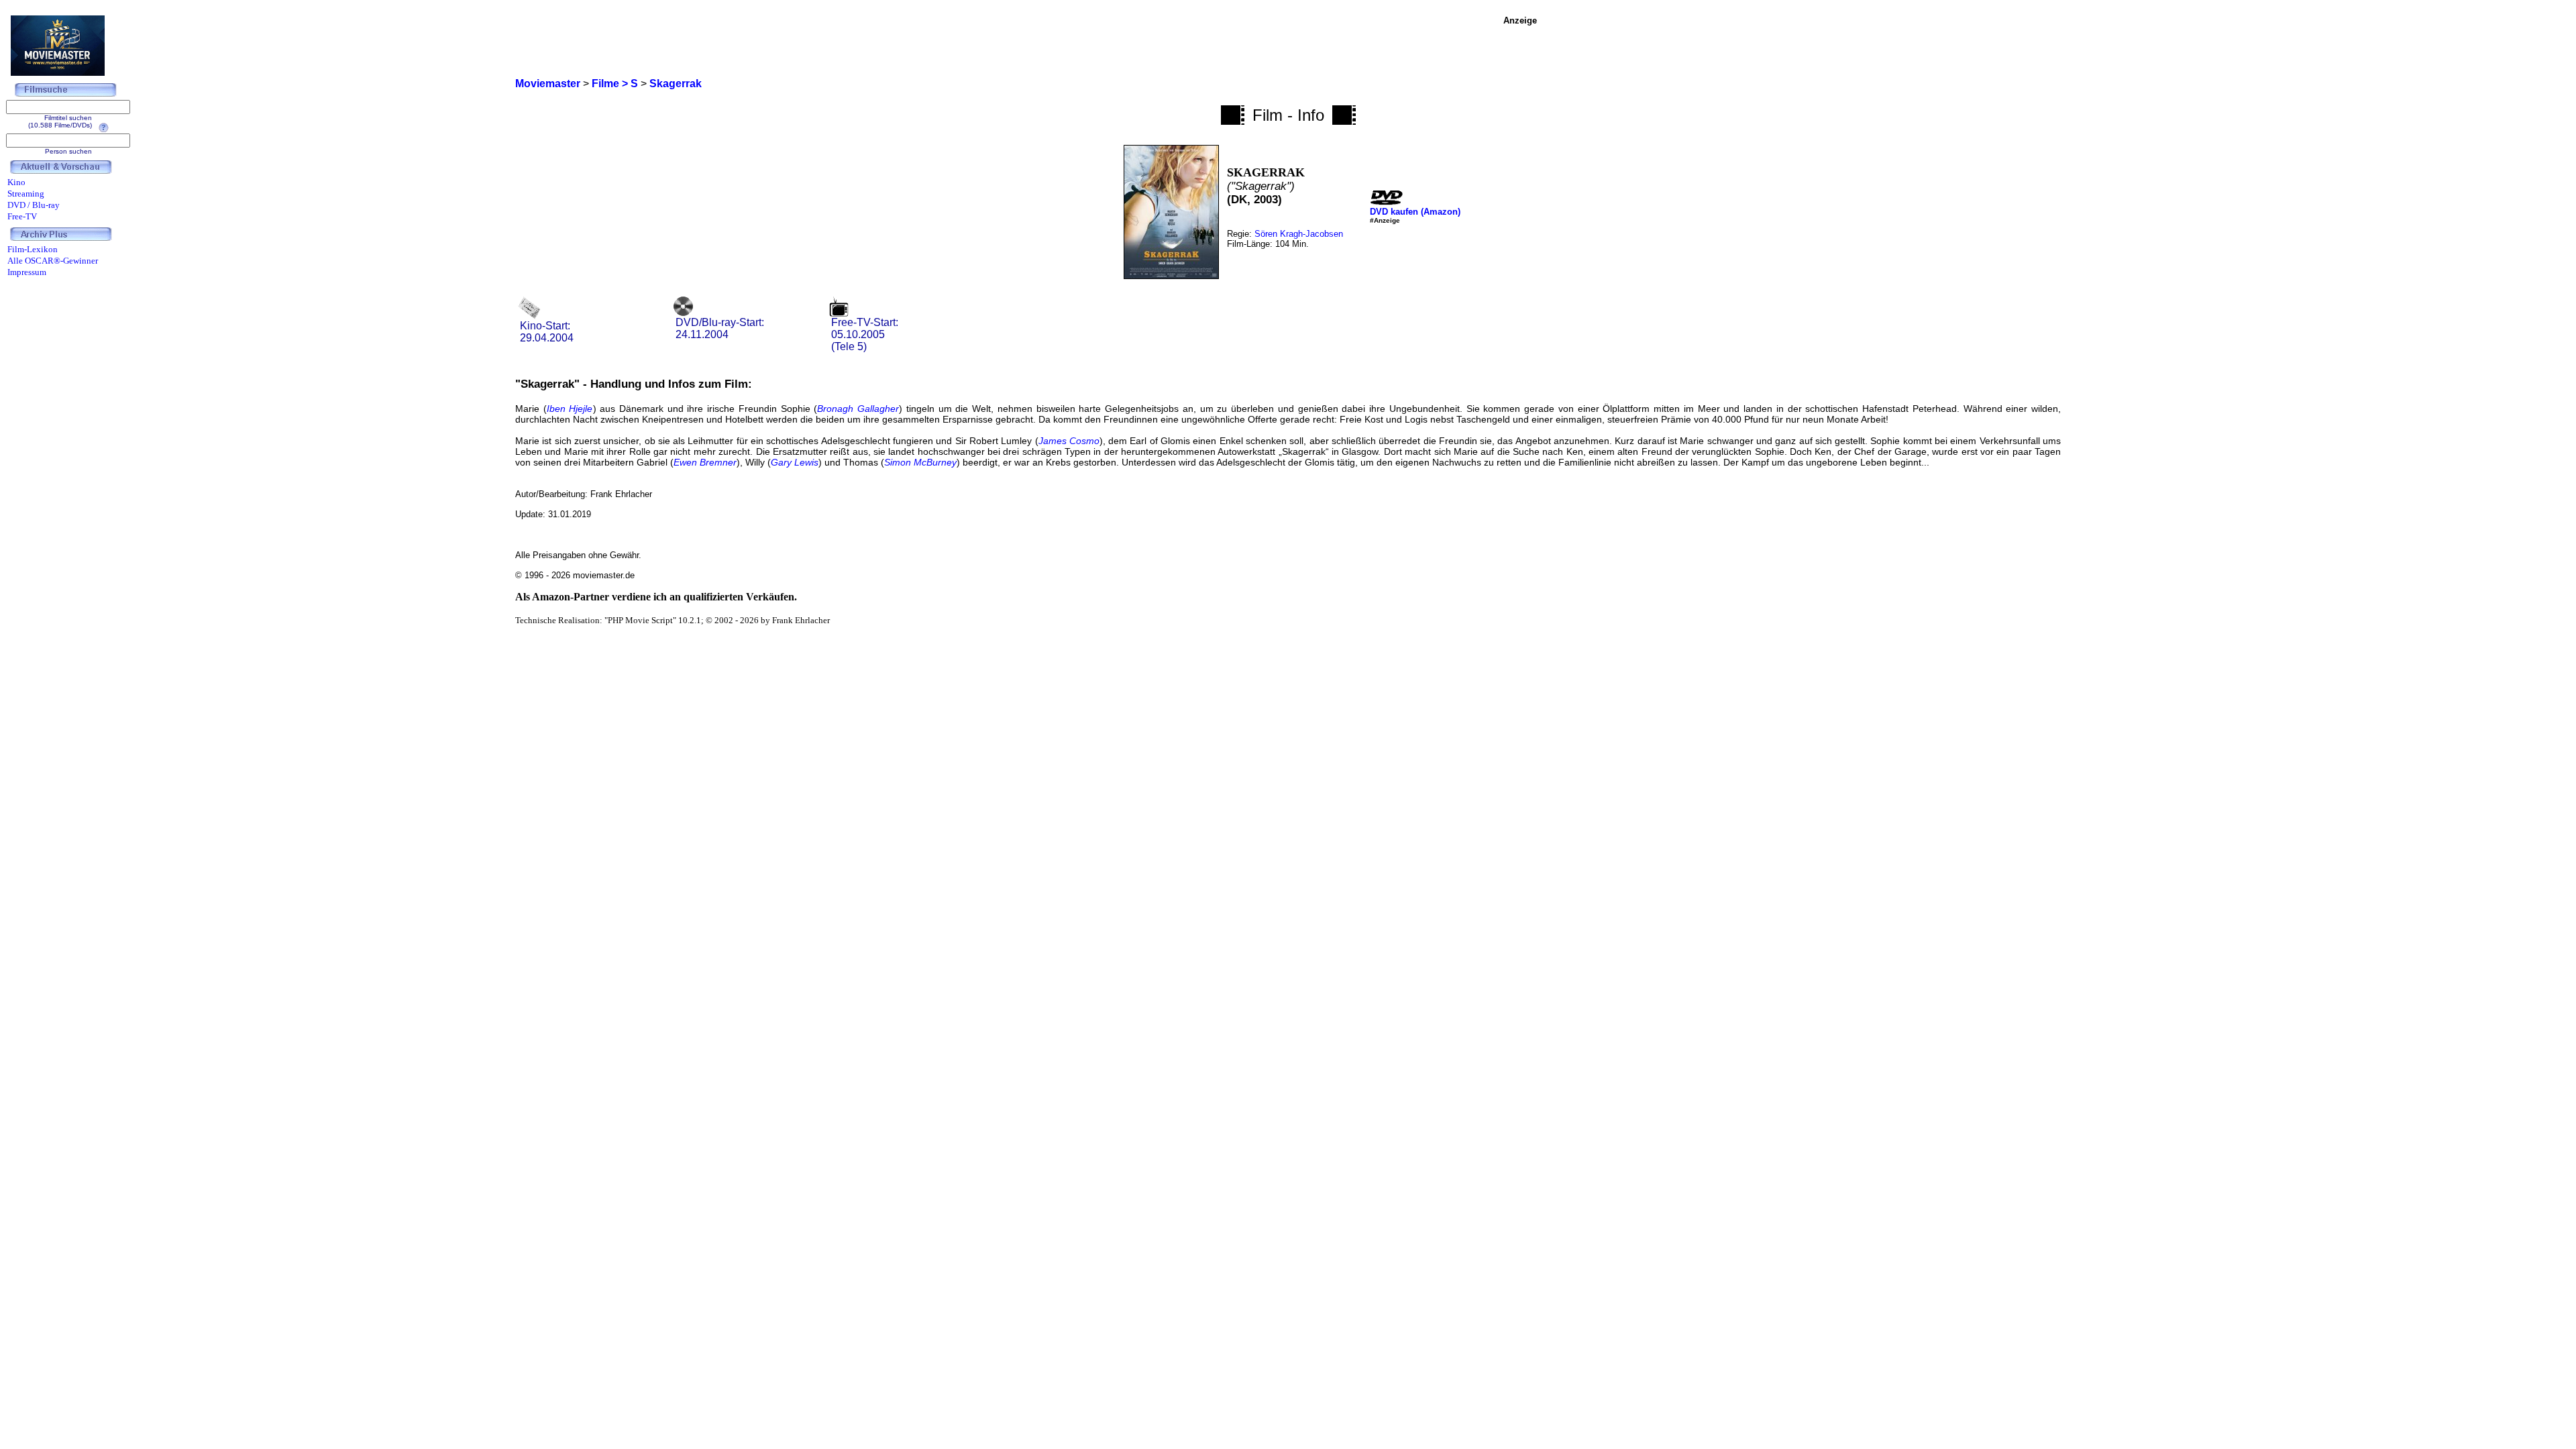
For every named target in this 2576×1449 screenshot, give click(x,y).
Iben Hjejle (570, 409)
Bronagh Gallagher (858, 409)
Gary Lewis (795, 462)
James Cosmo (1069, 441)
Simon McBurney (920, 462)
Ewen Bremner (705, 462)
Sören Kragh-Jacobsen (1299, 234)
